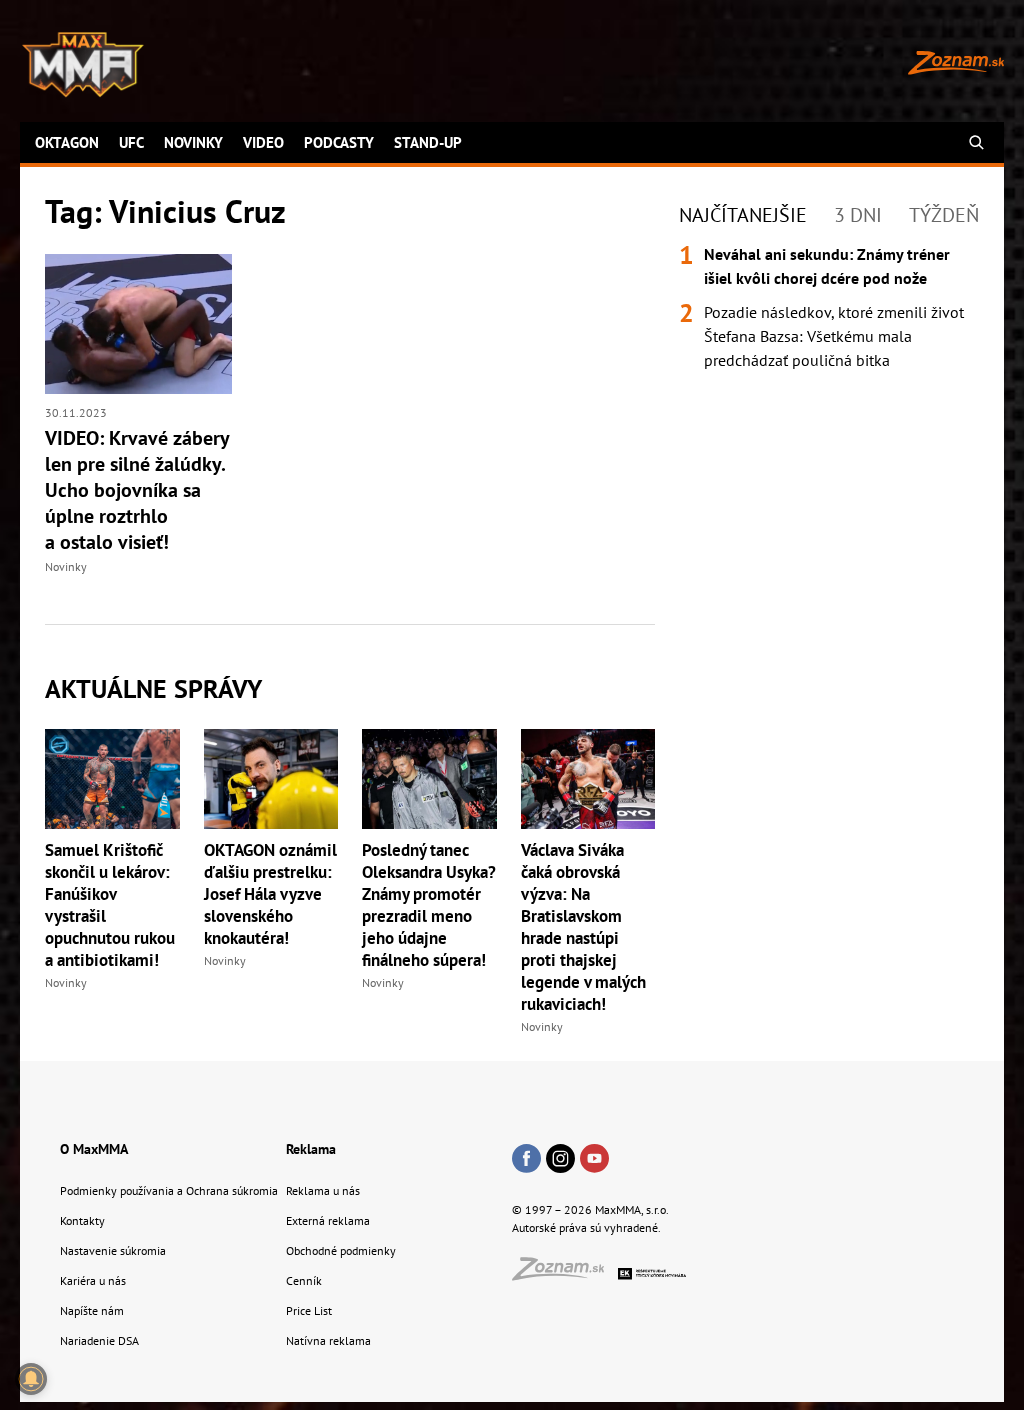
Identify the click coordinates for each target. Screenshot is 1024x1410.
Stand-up (428, 142)
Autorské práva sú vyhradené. (586, 1227)
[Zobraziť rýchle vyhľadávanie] (976, 142)
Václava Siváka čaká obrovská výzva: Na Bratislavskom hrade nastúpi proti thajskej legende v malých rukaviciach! (583, 927)
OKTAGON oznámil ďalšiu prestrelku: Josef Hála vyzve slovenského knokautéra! (270, 894)
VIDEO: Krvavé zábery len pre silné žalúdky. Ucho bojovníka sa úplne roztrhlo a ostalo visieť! (137, 490)
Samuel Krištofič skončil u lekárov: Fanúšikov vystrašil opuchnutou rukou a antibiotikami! (110, 905)
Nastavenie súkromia (113, 1250)
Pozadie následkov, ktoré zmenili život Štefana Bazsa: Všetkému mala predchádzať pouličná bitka (834, 336)
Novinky (193, 142)
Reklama (311, 1149)
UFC (131, 142)
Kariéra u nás (93, 1280)
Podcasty (339, 142)
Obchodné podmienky (341, 1250)
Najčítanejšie (743, 215)
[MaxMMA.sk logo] (83, 65)
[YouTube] (594, 1160)
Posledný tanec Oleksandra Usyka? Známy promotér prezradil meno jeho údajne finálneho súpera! (429, 905)
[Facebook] (526, 1160)
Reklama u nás (323, 1190)
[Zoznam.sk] (565, 1274)
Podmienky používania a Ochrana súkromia (169, 1190)
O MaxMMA (94, 1149)
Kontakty (82, 1220)
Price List (309, 1310)
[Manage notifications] (31, 1379)
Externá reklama (328, 1220)
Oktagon (67, 142)
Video (263, 142)
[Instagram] (560, 1160)
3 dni (858, 215)
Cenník (304, 1280)
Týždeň (944, 215)
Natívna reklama (328, 1340)
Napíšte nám (92, 1310)
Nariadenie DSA (99, 1340)
